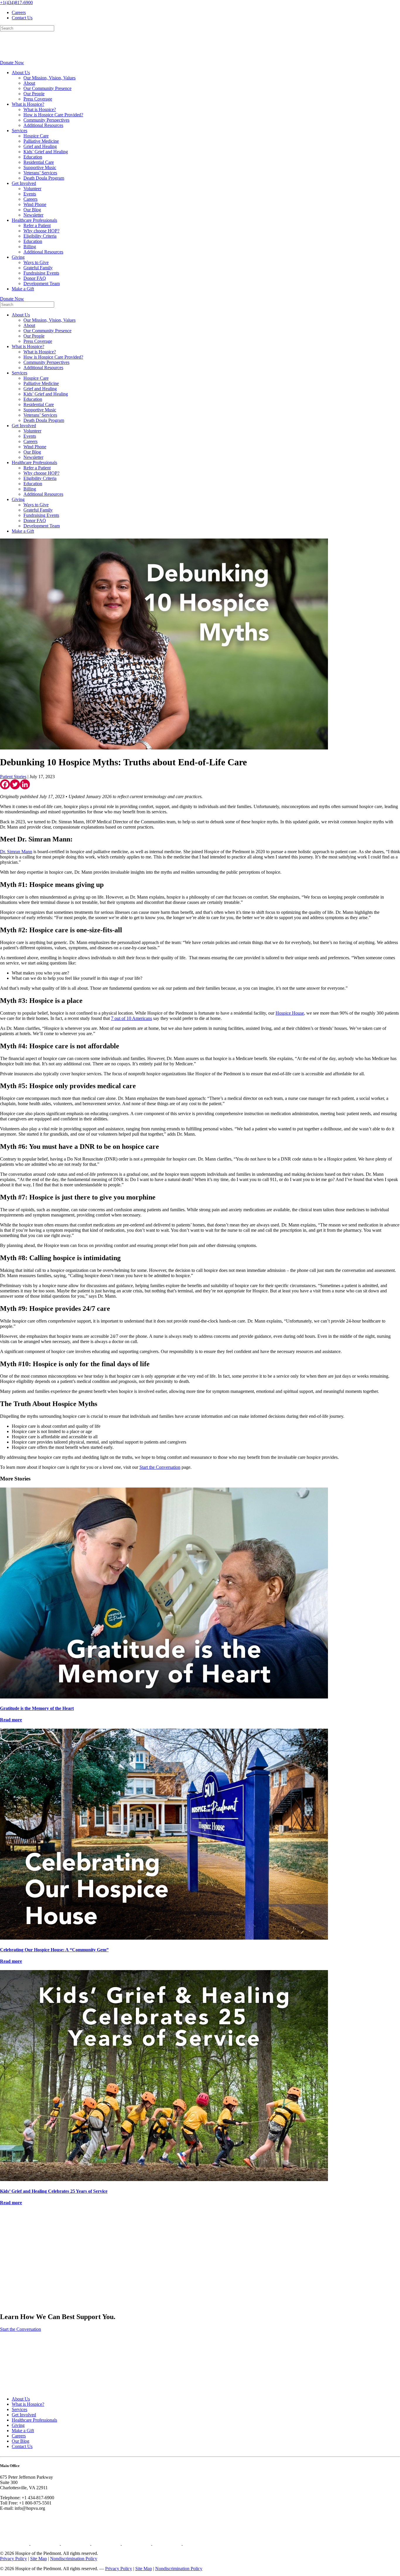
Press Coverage (38, 99)
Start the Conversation (160, 1467)
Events (30, 194)
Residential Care (39, 162)
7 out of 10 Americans (131, 1018)
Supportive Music (40, 167)
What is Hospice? (28, 104)
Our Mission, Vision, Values (49, 78)
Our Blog (32, 210)
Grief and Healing (40, 146)
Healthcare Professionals (34, 220)
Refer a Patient (37, 225)
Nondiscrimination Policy (74, 2559)
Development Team (42, 283)
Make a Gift (23, 289)
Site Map (39, 2559)
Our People (34, 94)
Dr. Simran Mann (16, 852)
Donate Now (12, 63)
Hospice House (290, 1013)
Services (19, 131)
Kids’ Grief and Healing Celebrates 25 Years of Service (54, 2191)
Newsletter (33, 215)
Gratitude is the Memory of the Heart (37, 1708)
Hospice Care (36, 136)
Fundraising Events (41, 273)
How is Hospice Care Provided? (53, 115)
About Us (21, 73)
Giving (18, 257)
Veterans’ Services (40, 173)
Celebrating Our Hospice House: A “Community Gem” (54, 1950)
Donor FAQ (35, 278)
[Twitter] (15, 784)
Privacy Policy (13, 2559)
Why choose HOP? (41, 231)
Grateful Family (38, 268)
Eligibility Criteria (40, 236)
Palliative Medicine (41, 141)
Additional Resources (43, 125)
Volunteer (32, 189)
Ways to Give (36, 262)
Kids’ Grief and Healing (46, 152)
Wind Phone (35, 204)
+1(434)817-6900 (16, 2)
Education (33, 157)
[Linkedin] (25, 784)
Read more (11, 1720)
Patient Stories (13, 777)
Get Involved (24, 183)
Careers (19, 12)
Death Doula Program (44, 178)
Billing (30, 247)
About (29, 83)
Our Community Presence (47, 88)
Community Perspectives (46, 120)
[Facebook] (5, 784)
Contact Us (22, 18)
